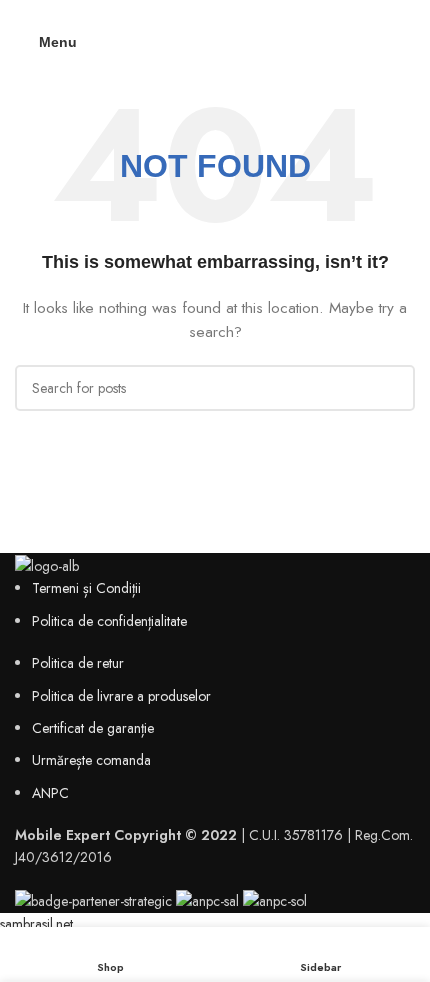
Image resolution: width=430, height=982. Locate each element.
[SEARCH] (392, 388)
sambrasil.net (36, 924)
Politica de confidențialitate (109, 621)
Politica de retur (78, 663)
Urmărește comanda (91, 760)
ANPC (50, 793)
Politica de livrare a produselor (121, 696)
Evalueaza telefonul (215, 12)
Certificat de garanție (93, 728)
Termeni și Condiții (86, 588)
